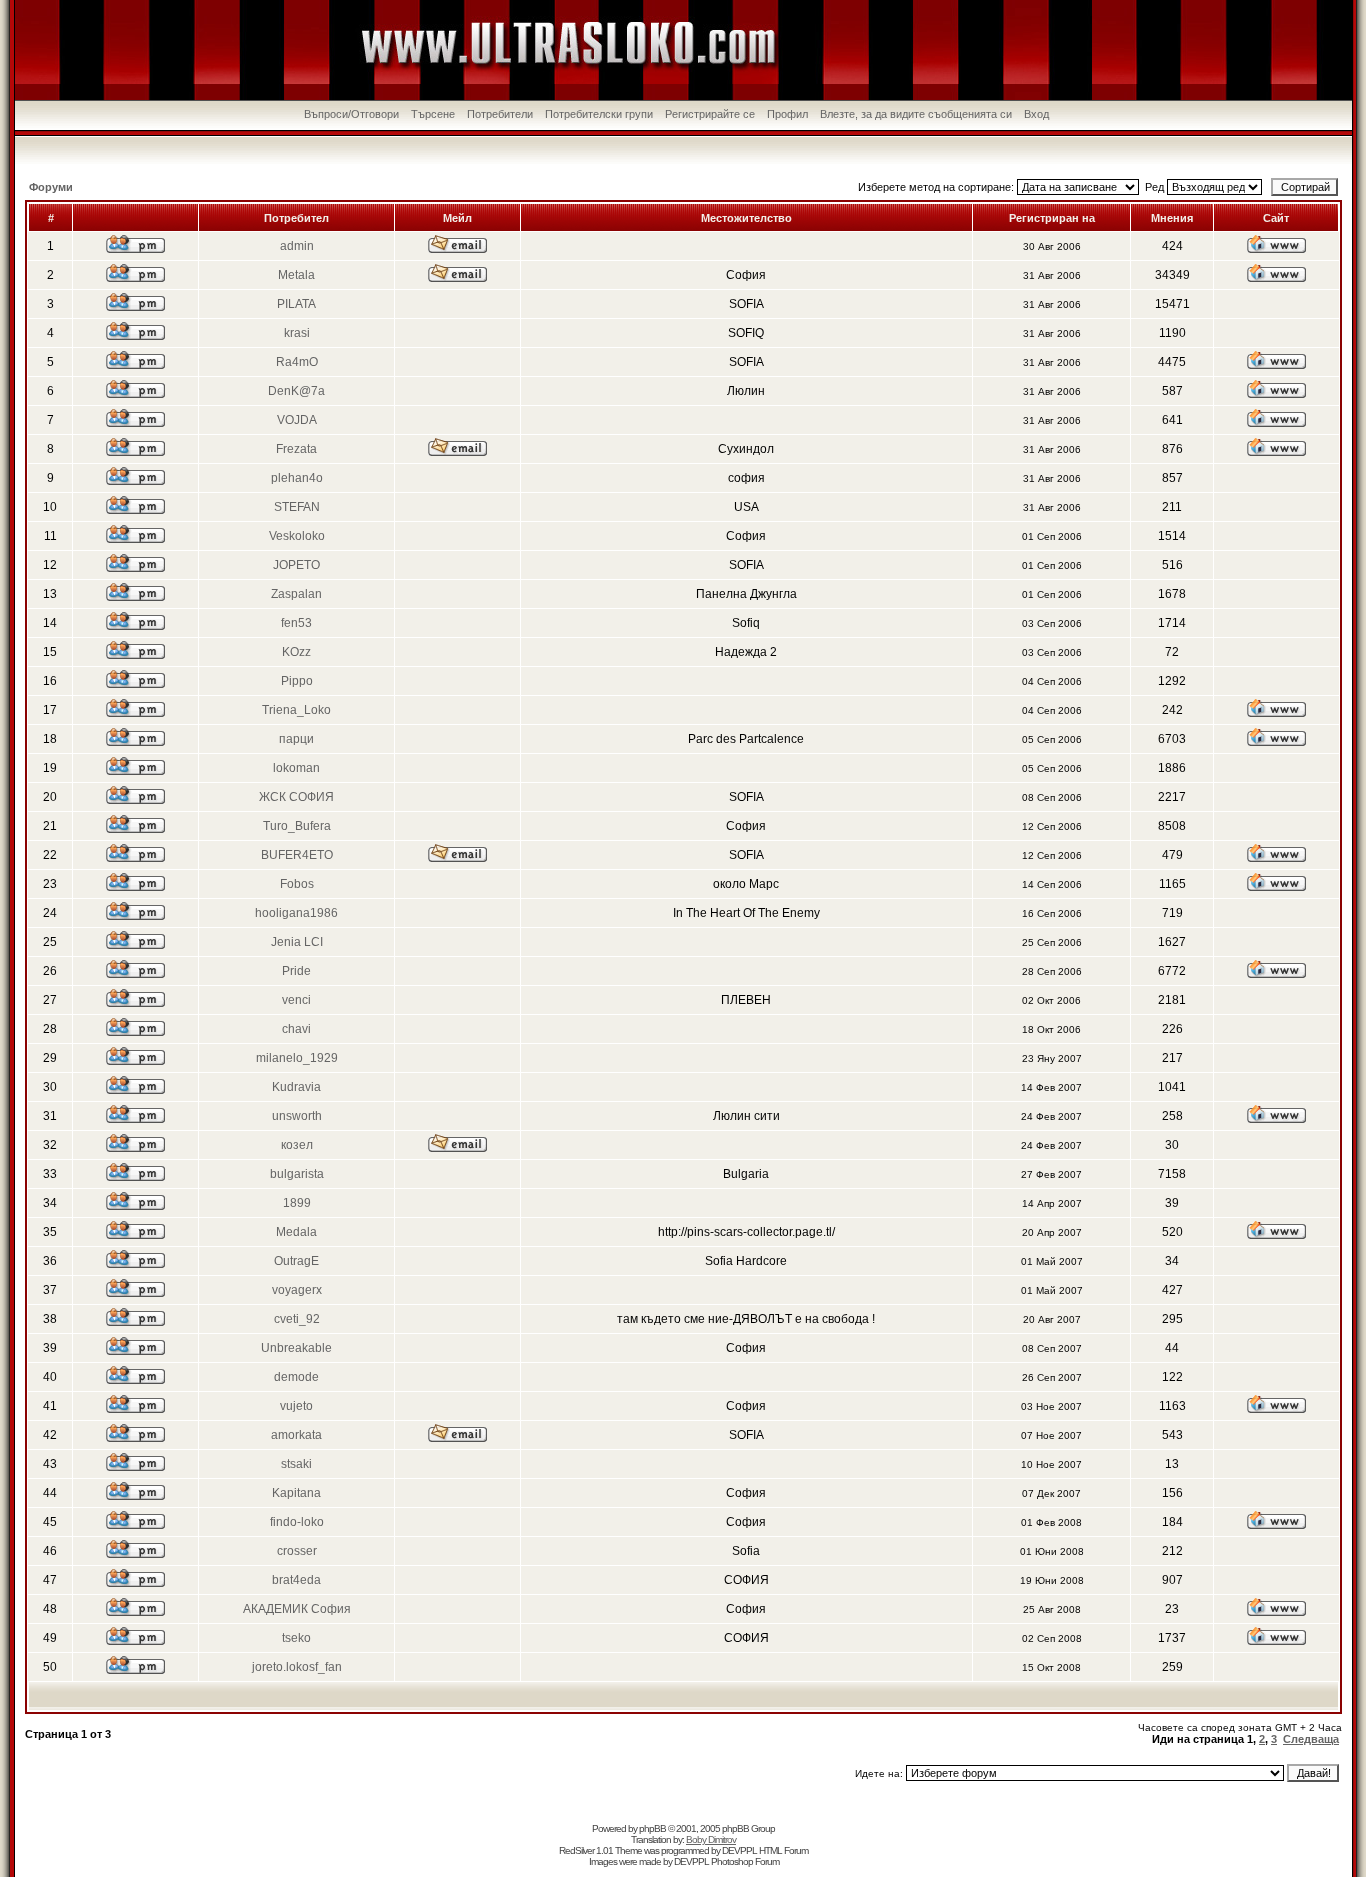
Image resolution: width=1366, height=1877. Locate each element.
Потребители (500, 114)
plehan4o (297, 478)
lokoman (296, 768)
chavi (296, 1029)
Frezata (296, 449)
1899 (297, 1203)
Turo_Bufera (297, 826)
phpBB (652, 1828)
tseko (296, 1638)
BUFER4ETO (297, 855)
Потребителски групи (599, 114)
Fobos (297, 884)
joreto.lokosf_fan (297, 1667)
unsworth (297, 1116)
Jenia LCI (297, 942)
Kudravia (296, 1087)
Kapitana (296, 1493)
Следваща (1311, 1739)
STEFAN (297, 507)
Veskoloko (297, 536)
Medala (296, 1232)
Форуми (51, 187)
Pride (296, 971)
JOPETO (296, 565)
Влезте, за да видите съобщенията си (916, 114)
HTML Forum (783, 1850)
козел (297, 1145)
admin (297, 246)
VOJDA (297, 420)
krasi (297, 333)
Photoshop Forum (745, 1861)
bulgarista (297, 1174)
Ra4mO (297, 362)
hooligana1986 (296, 913)
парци (296, 739)
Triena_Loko (296, 710)
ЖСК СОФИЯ (296, 797)
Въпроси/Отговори (351, 114)
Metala (296, 275)
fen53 (296, 623)
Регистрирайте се (710, 114)
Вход (1036, 114)
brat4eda (296, 1580)
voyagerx (297, 1290)
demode (296, 1377)
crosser (297, 1551)
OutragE (296, 1261)
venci (296, 1000)
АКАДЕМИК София (297, 1609)
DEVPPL (739, 1850)
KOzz (296, 652)
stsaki (296, 1464)
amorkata (296, 1435)
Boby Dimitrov (711, 1839)
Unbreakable (296, 1348)
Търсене (433, 114)
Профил (787, 114)
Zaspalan (296, 594)
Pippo (297, 681)
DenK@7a (296, 391)
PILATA (296, 304)
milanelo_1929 (297, 1058)
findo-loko (297, 1522)
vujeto (296, 1406)
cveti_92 (297, 1319)
